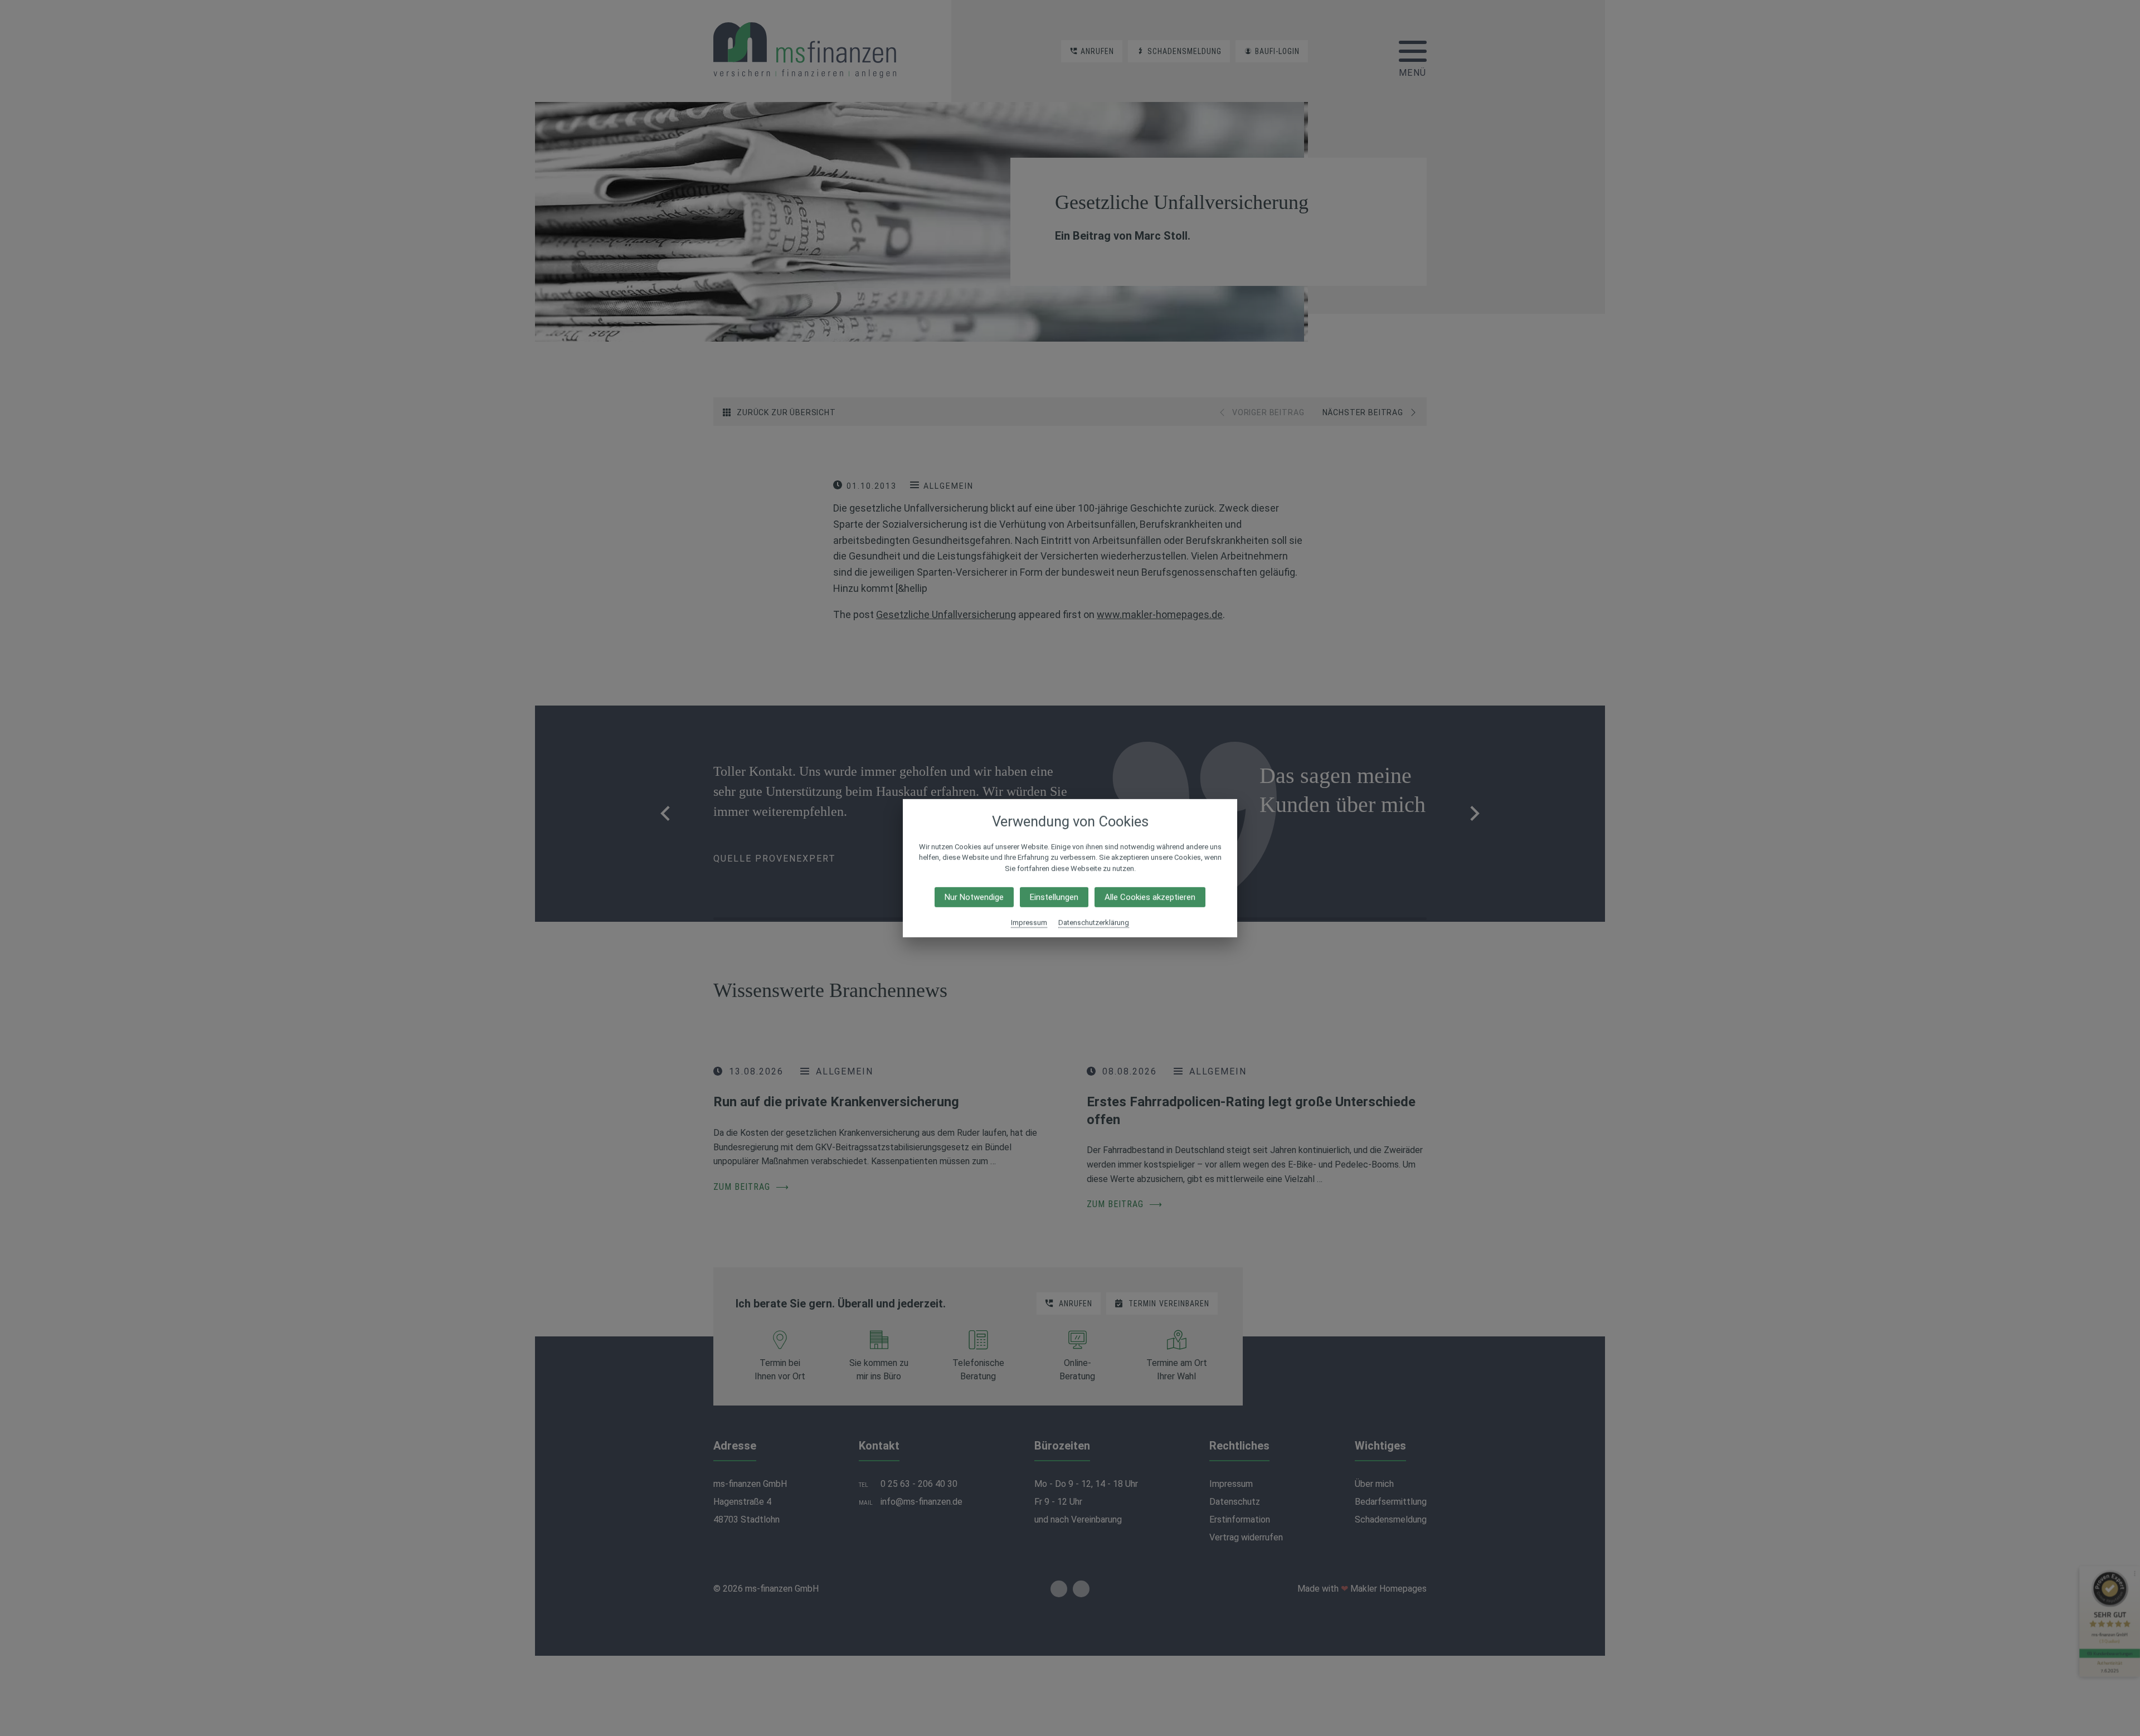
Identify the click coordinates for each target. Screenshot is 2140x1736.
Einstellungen (1054, 897)
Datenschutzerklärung (1094, 923)
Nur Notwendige (974, 897)
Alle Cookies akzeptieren (1150, 897)
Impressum (1029, 923)
